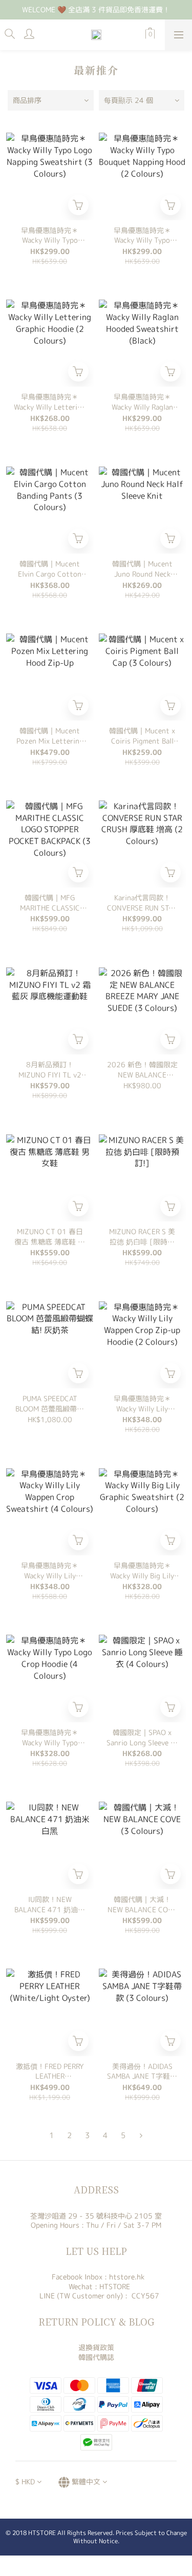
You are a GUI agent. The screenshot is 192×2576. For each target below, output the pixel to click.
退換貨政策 (96, 2347)
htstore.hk (127, 2277)
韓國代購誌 (96, 2357)
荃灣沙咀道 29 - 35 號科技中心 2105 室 (96, 2216)
